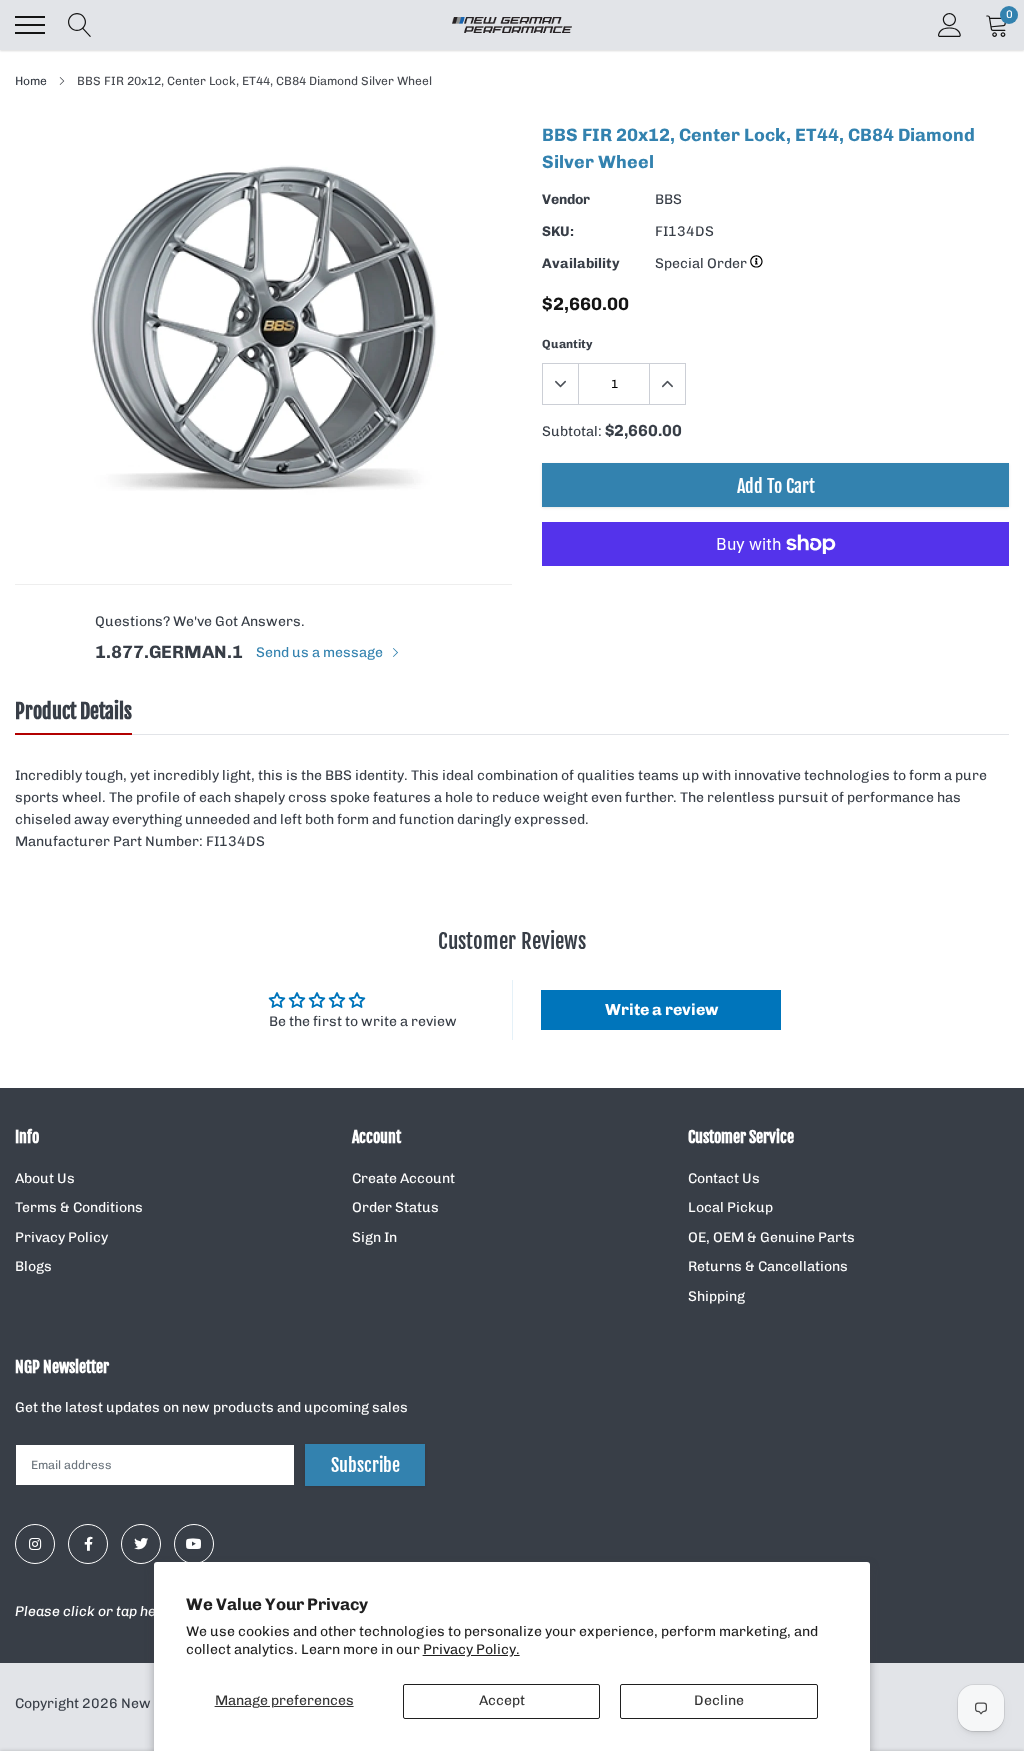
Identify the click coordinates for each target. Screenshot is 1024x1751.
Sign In (374, 1237)
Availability (581, 263)
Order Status (395, 1207)
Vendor (566, 199)
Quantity (567, 344)
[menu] (30, 25)
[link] (35, 1544)
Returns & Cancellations (768, 1266)
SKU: (558, 231)
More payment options (775, 593)
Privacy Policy (61, 1237)
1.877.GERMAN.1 (169, 652)
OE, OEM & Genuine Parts (771, 1237)
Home (31, 81)
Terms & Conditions (79, 1207)
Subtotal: (572, 431)
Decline (719, 1700)
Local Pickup (730, 1207)
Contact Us (724, 1178)
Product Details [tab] (73, 712)
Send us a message (321, 652)
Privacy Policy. (471, 1649)
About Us (45, 1178)
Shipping (716, 1296)
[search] (80, 25)
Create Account (403, 1178)
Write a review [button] (661, 1009)
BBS (668, 199)
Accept (502, 1700)
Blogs (33, 1266)
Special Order (702, 263)
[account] (950, 24)
